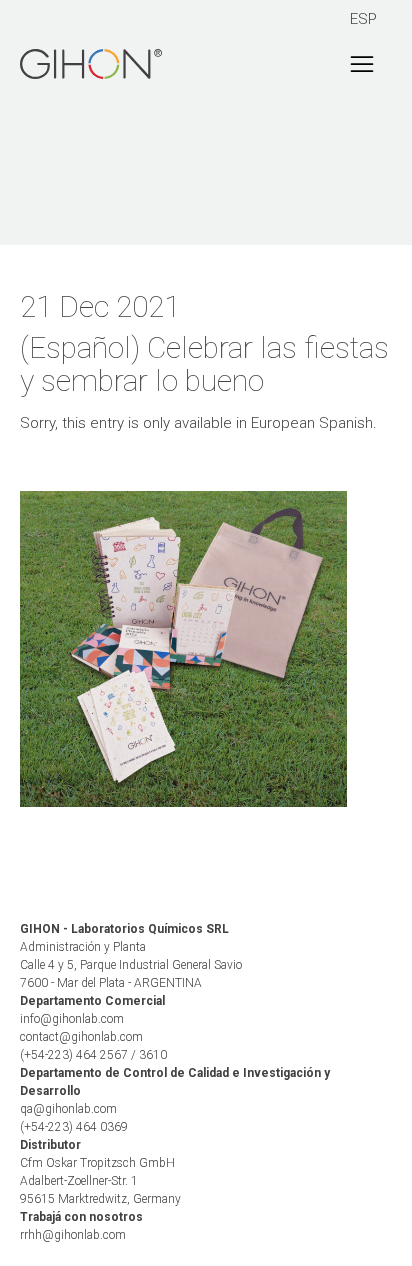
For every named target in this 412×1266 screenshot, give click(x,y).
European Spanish (312, 423)
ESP (363, 19)
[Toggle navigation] (362, 64)
